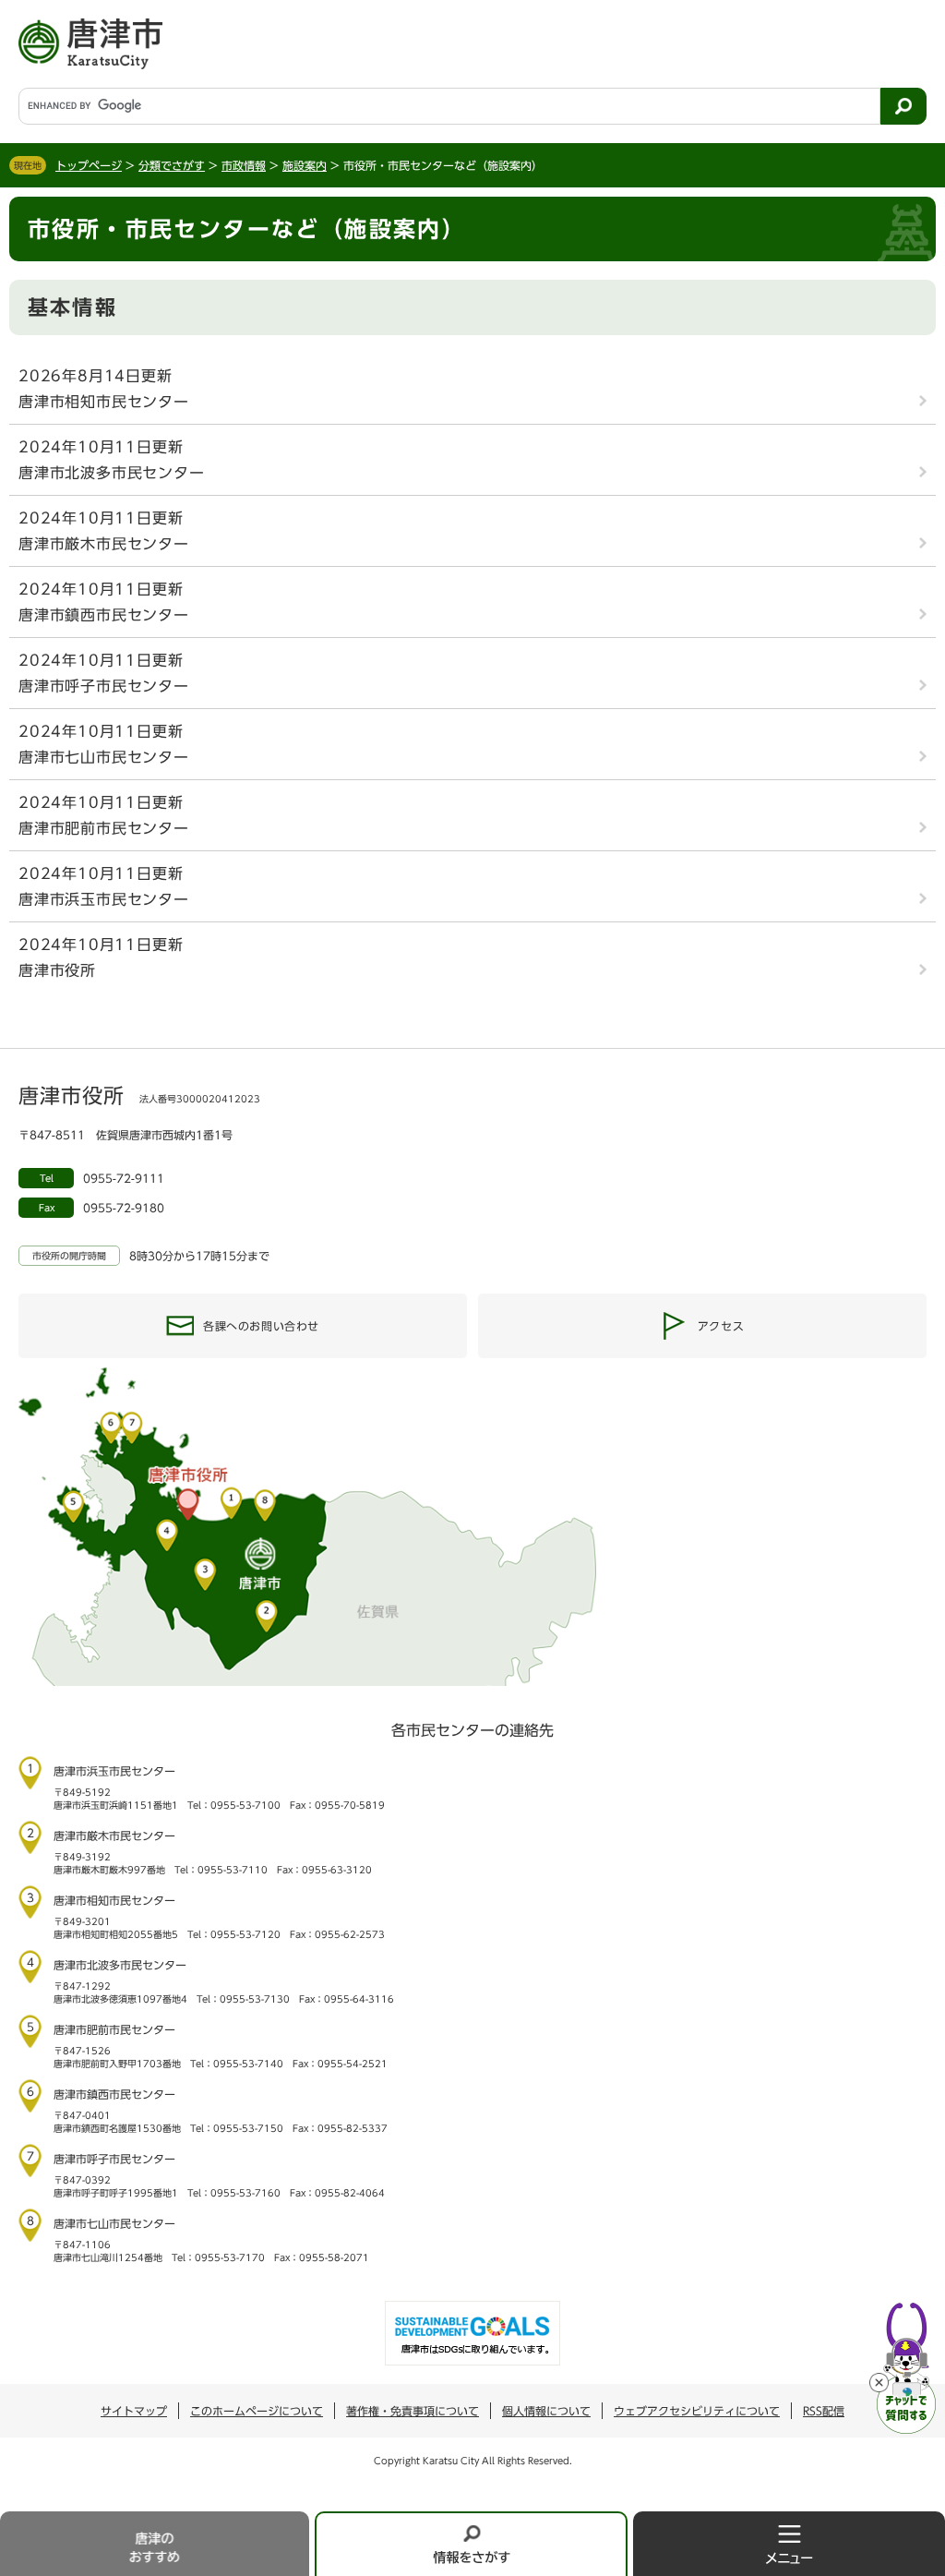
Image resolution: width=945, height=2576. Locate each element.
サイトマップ (134, 2411)
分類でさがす (172, 165)
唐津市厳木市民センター (104, 544)
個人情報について (546, 2411)
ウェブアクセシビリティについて (697, 2411)
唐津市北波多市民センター (112, 473)
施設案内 (305, 165)
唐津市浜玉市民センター (104, 899)
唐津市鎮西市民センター (104, 615)
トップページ (89, 165)
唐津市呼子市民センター (104, 686)
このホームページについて (257, 2411)
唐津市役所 (57, 970)
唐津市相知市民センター (104, 402)
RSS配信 (824, 2411)
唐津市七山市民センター (104, 757)
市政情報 (244, 165)
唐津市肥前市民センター (104, 828)
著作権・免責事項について (413, 2411)
